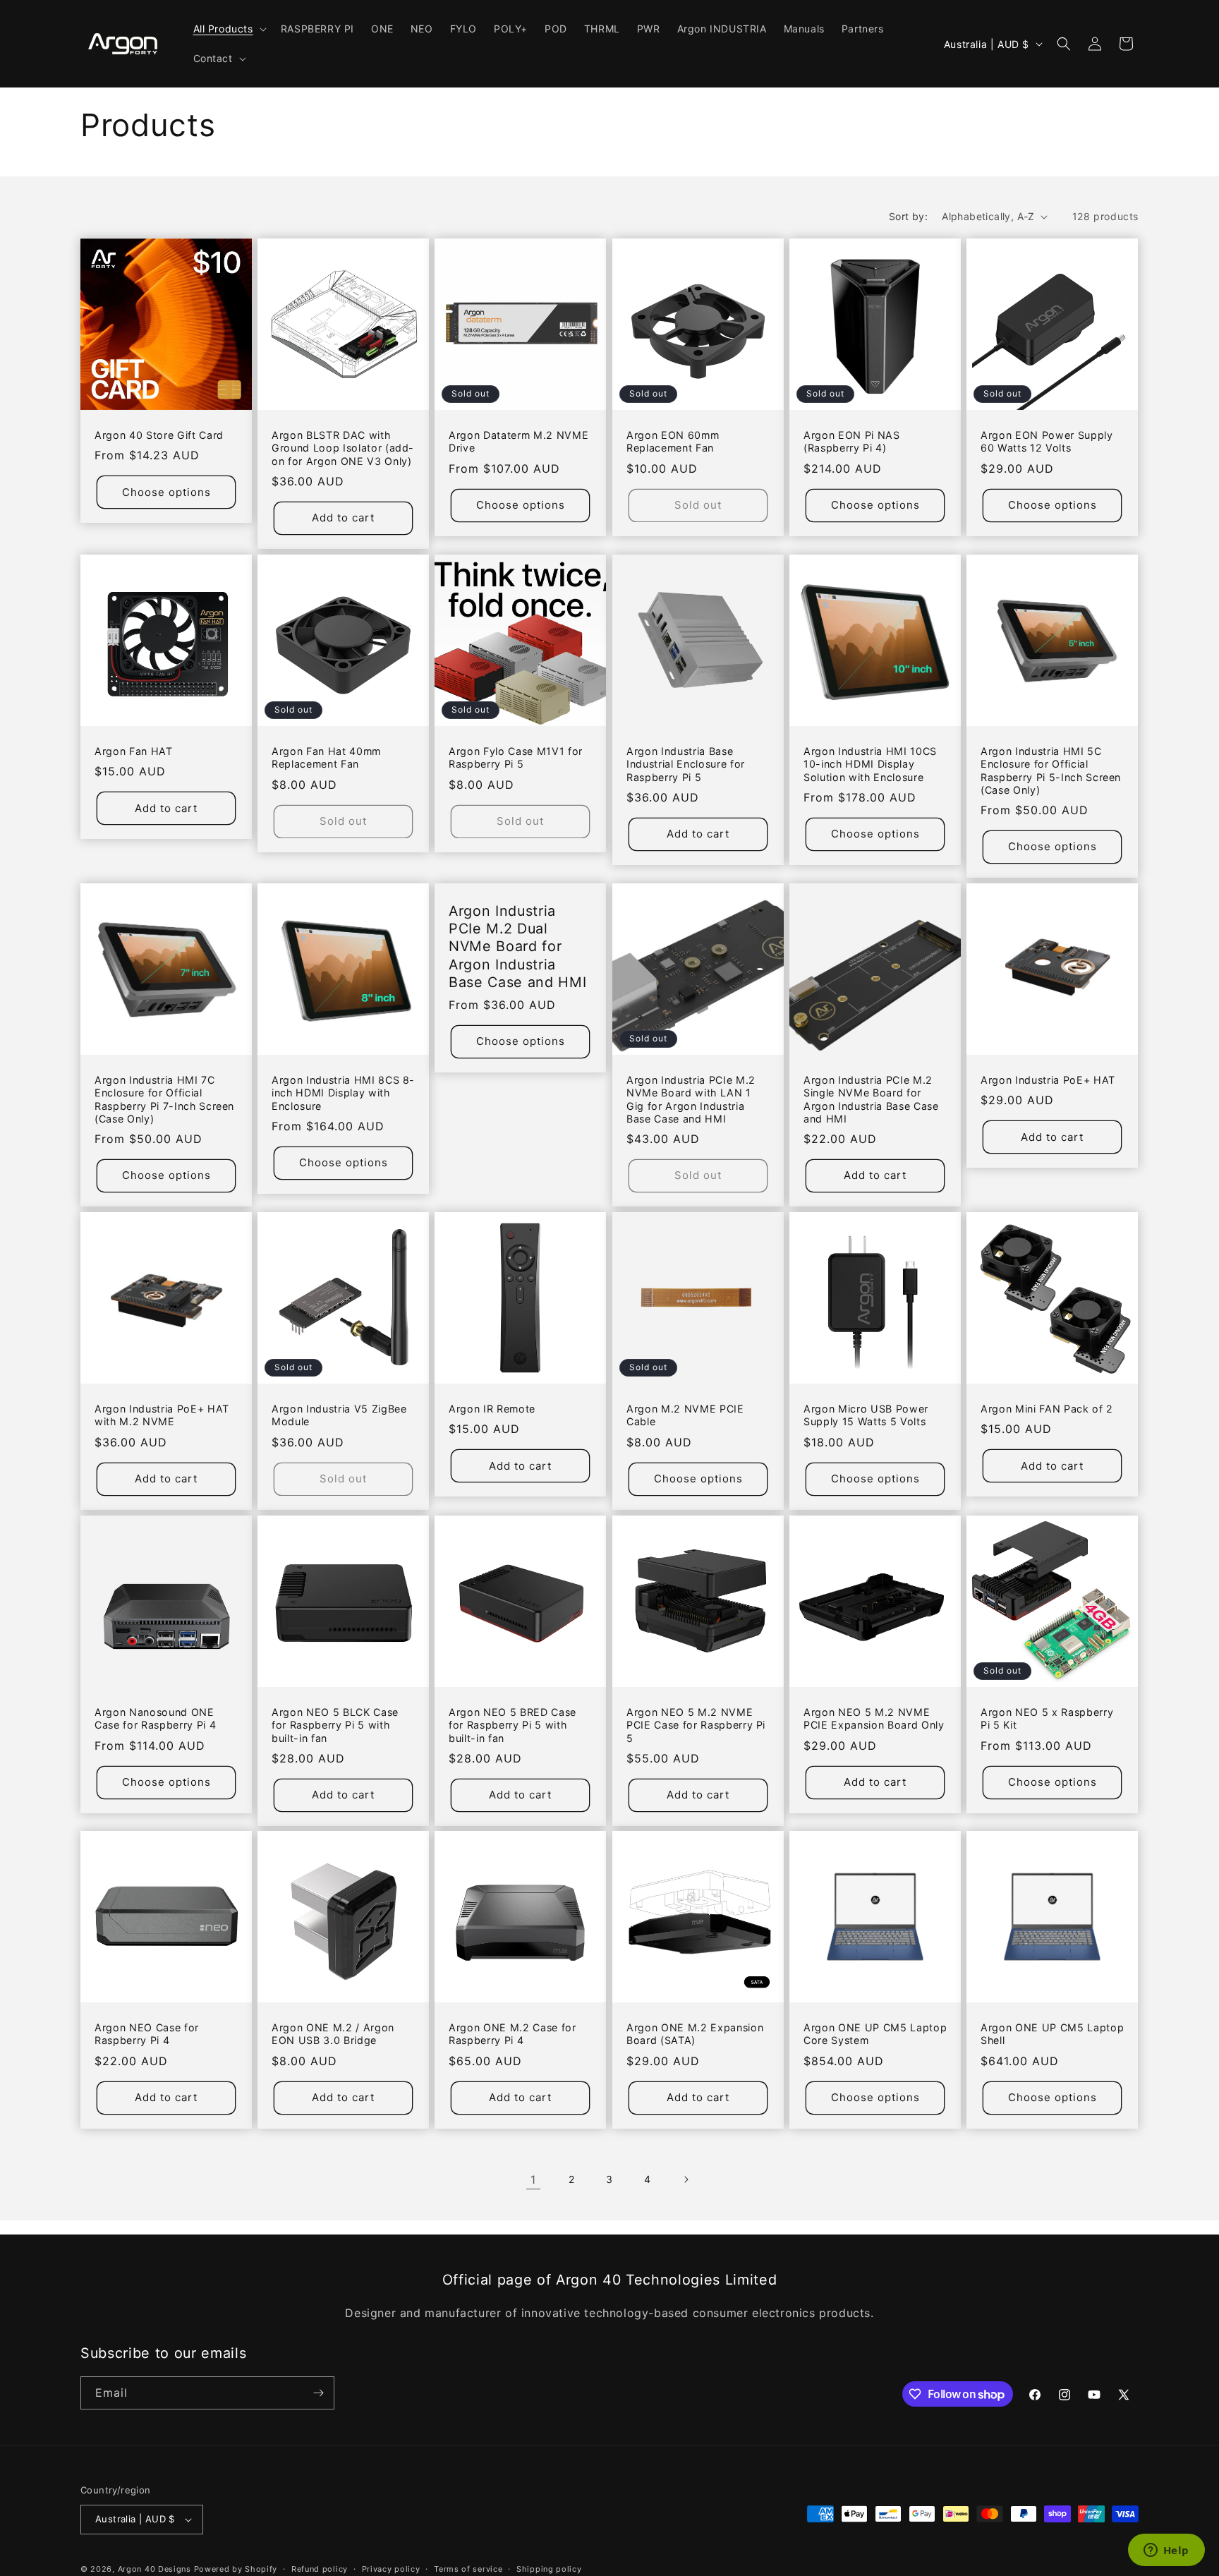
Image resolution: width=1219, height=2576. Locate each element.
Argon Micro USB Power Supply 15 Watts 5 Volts (866, 1415)
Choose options (166, 492)
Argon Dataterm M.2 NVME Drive (518, 442)
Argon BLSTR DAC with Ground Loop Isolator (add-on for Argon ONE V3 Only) (343, 448)
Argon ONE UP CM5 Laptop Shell (1052, 2034)
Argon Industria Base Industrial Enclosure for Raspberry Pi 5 (686, 764)
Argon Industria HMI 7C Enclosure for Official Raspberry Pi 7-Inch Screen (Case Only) (164, 1099)
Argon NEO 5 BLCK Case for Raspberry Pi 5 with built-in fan (335, 1725)
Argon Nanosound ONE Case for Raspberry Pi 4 (155, 1718)
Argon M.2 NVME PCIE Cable (685, 1415)
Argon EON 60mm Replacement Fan (673, 442)
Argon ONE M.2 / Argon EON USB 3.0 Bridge (333, 2034)
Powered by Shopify (236, 2569)
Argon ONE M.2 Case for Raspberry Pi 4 (513, 2034)
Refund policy (320, 2568)
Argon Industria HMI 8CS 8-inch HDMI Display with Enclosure (343, 1093)
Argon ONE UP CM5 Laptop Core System (875, 2034)
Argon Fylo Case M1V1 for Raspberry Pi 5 (516, 757)
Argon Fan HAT (134, 751)
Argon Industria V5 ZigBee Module (339, 1415)
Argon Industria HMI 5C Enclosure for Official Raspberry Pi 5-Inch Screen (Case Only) (1051, 770)
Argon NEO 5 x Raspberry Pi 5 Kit (1047, 1718)
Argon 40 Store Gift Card (159, 436)
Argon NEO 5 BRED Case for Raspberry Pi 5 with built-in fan (513, 1725)
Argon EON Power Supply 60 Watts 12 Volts (1047, 442)
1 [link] (533, 2179)
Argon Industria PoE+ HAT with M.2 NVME (162, 1415)
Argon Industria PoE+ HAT (1048, 1080)
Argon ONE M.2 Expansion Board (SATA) (695, 2034)
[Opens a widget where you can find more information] (1166, 2551)
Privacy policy (391, 2568)
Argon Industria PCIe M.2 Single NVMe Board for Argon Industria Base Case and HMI (871, 1099)
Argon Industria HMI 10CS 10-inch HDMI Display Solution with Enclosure (870, 764)
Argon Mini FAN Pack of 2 (1047, 1409)
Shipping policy (549, 2568)
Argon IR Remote (492, 1409)
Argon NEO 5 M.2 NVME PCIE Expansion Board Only (874, 1718)
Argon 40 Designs (154, 2569)
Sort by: (908, 216)
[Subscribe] (318, 2393)
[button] (229, 29)
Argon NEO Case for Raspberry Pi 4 (147, 2034)
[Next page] (686, 2179)
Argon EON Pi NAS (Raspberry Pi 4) (852, 442)
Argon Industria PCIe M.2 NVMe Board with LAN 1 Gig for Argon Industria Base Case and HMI (691, 1099)
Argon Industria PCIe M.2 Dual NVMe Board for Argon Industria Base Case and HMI (517, 947)
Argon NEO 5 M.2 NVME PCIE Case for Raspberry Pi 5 (696, 1725)
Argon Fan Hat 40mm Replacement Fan (326, 757)
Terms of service (468, 2568)
